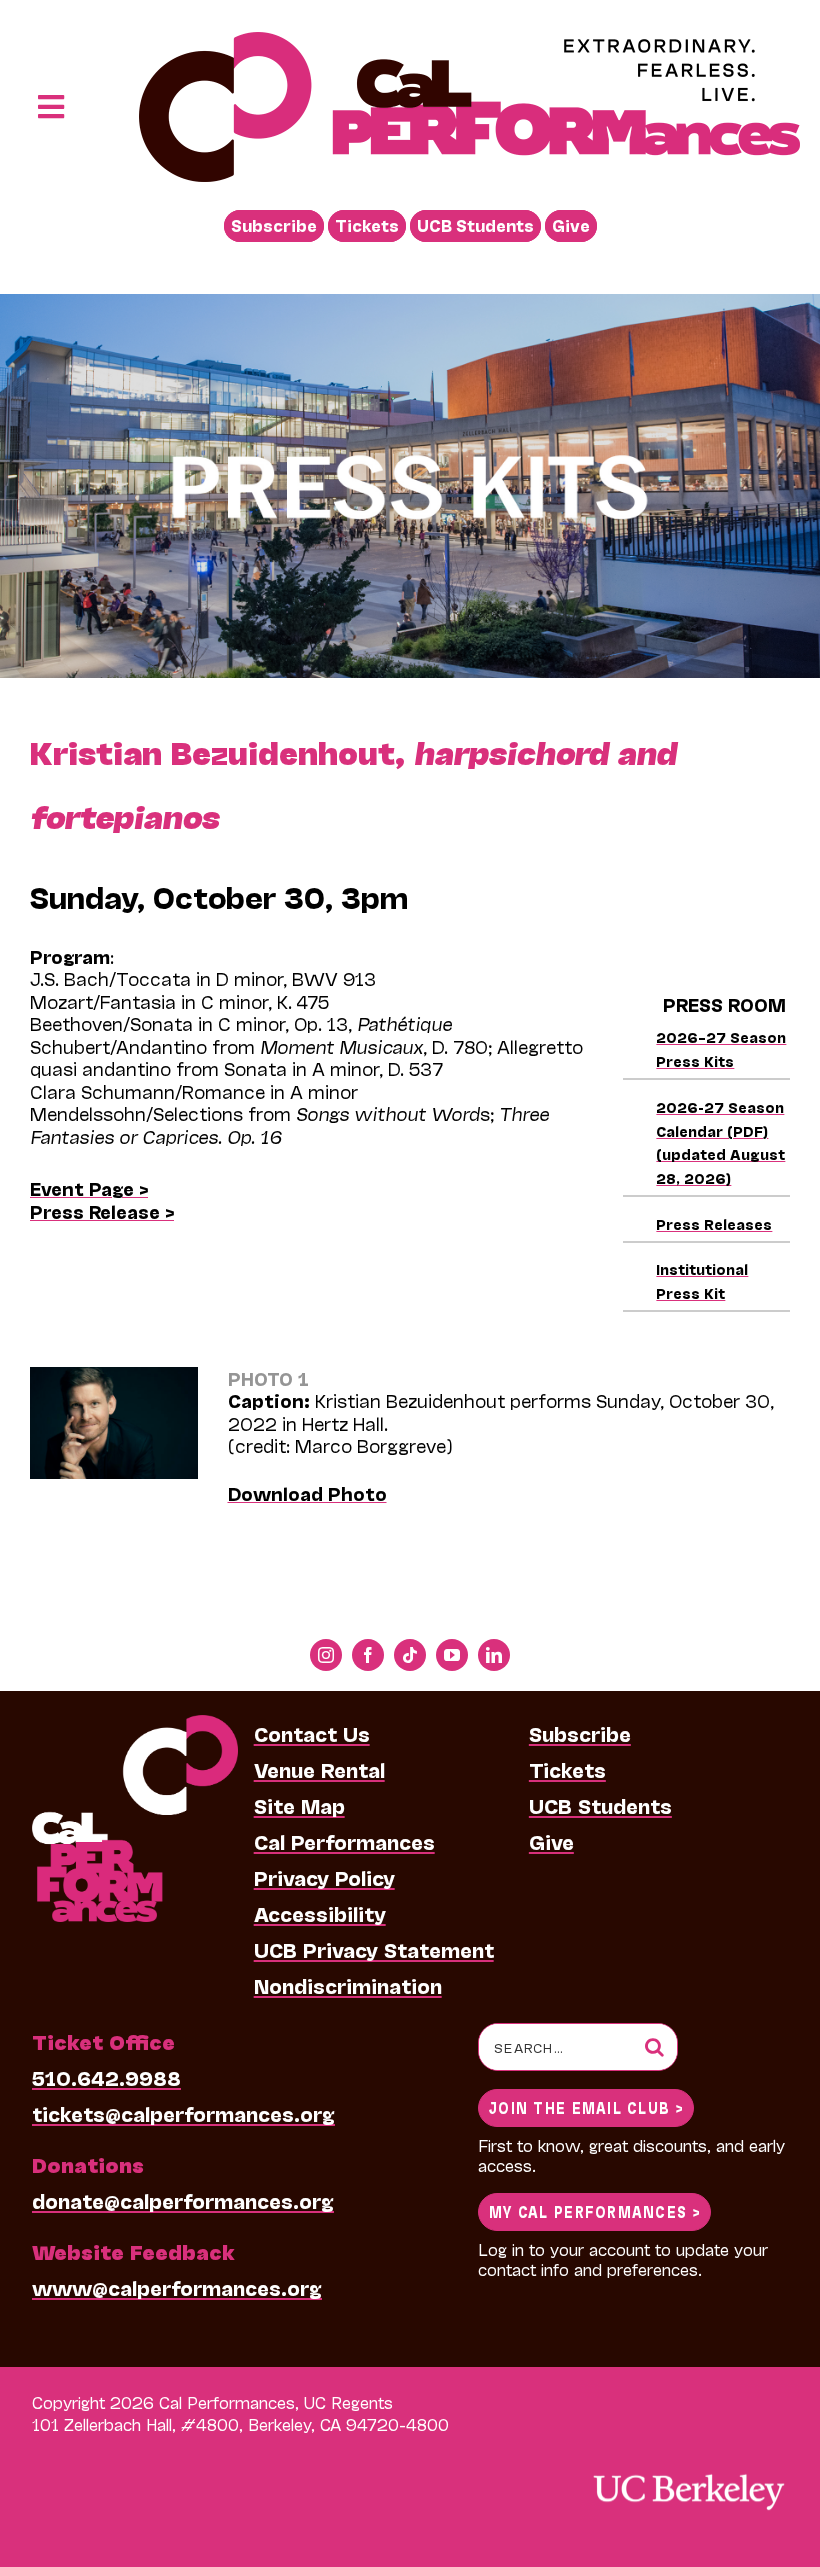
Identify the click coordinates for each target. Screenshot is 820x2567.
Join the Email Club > (586, 2106)
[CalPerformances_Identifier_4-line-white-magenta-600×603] (135, 1725)
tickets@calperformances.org (183, 2113)
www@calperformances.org (177, 2287)
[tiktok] (410, 1655)
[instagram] (326, 1655)
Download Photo (307, 1493)
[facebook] (368, 1655)
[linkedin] (494, 1655)
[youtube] (452, 1655)
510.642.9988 (106, 2077)
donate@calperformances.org (183, 2200)
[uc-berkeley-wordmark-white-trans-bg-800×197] (688, 2472)
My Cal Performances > (594, 2210)
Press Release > (102, 1211)
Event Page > (89, 1188)
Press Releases (714, 1223)
